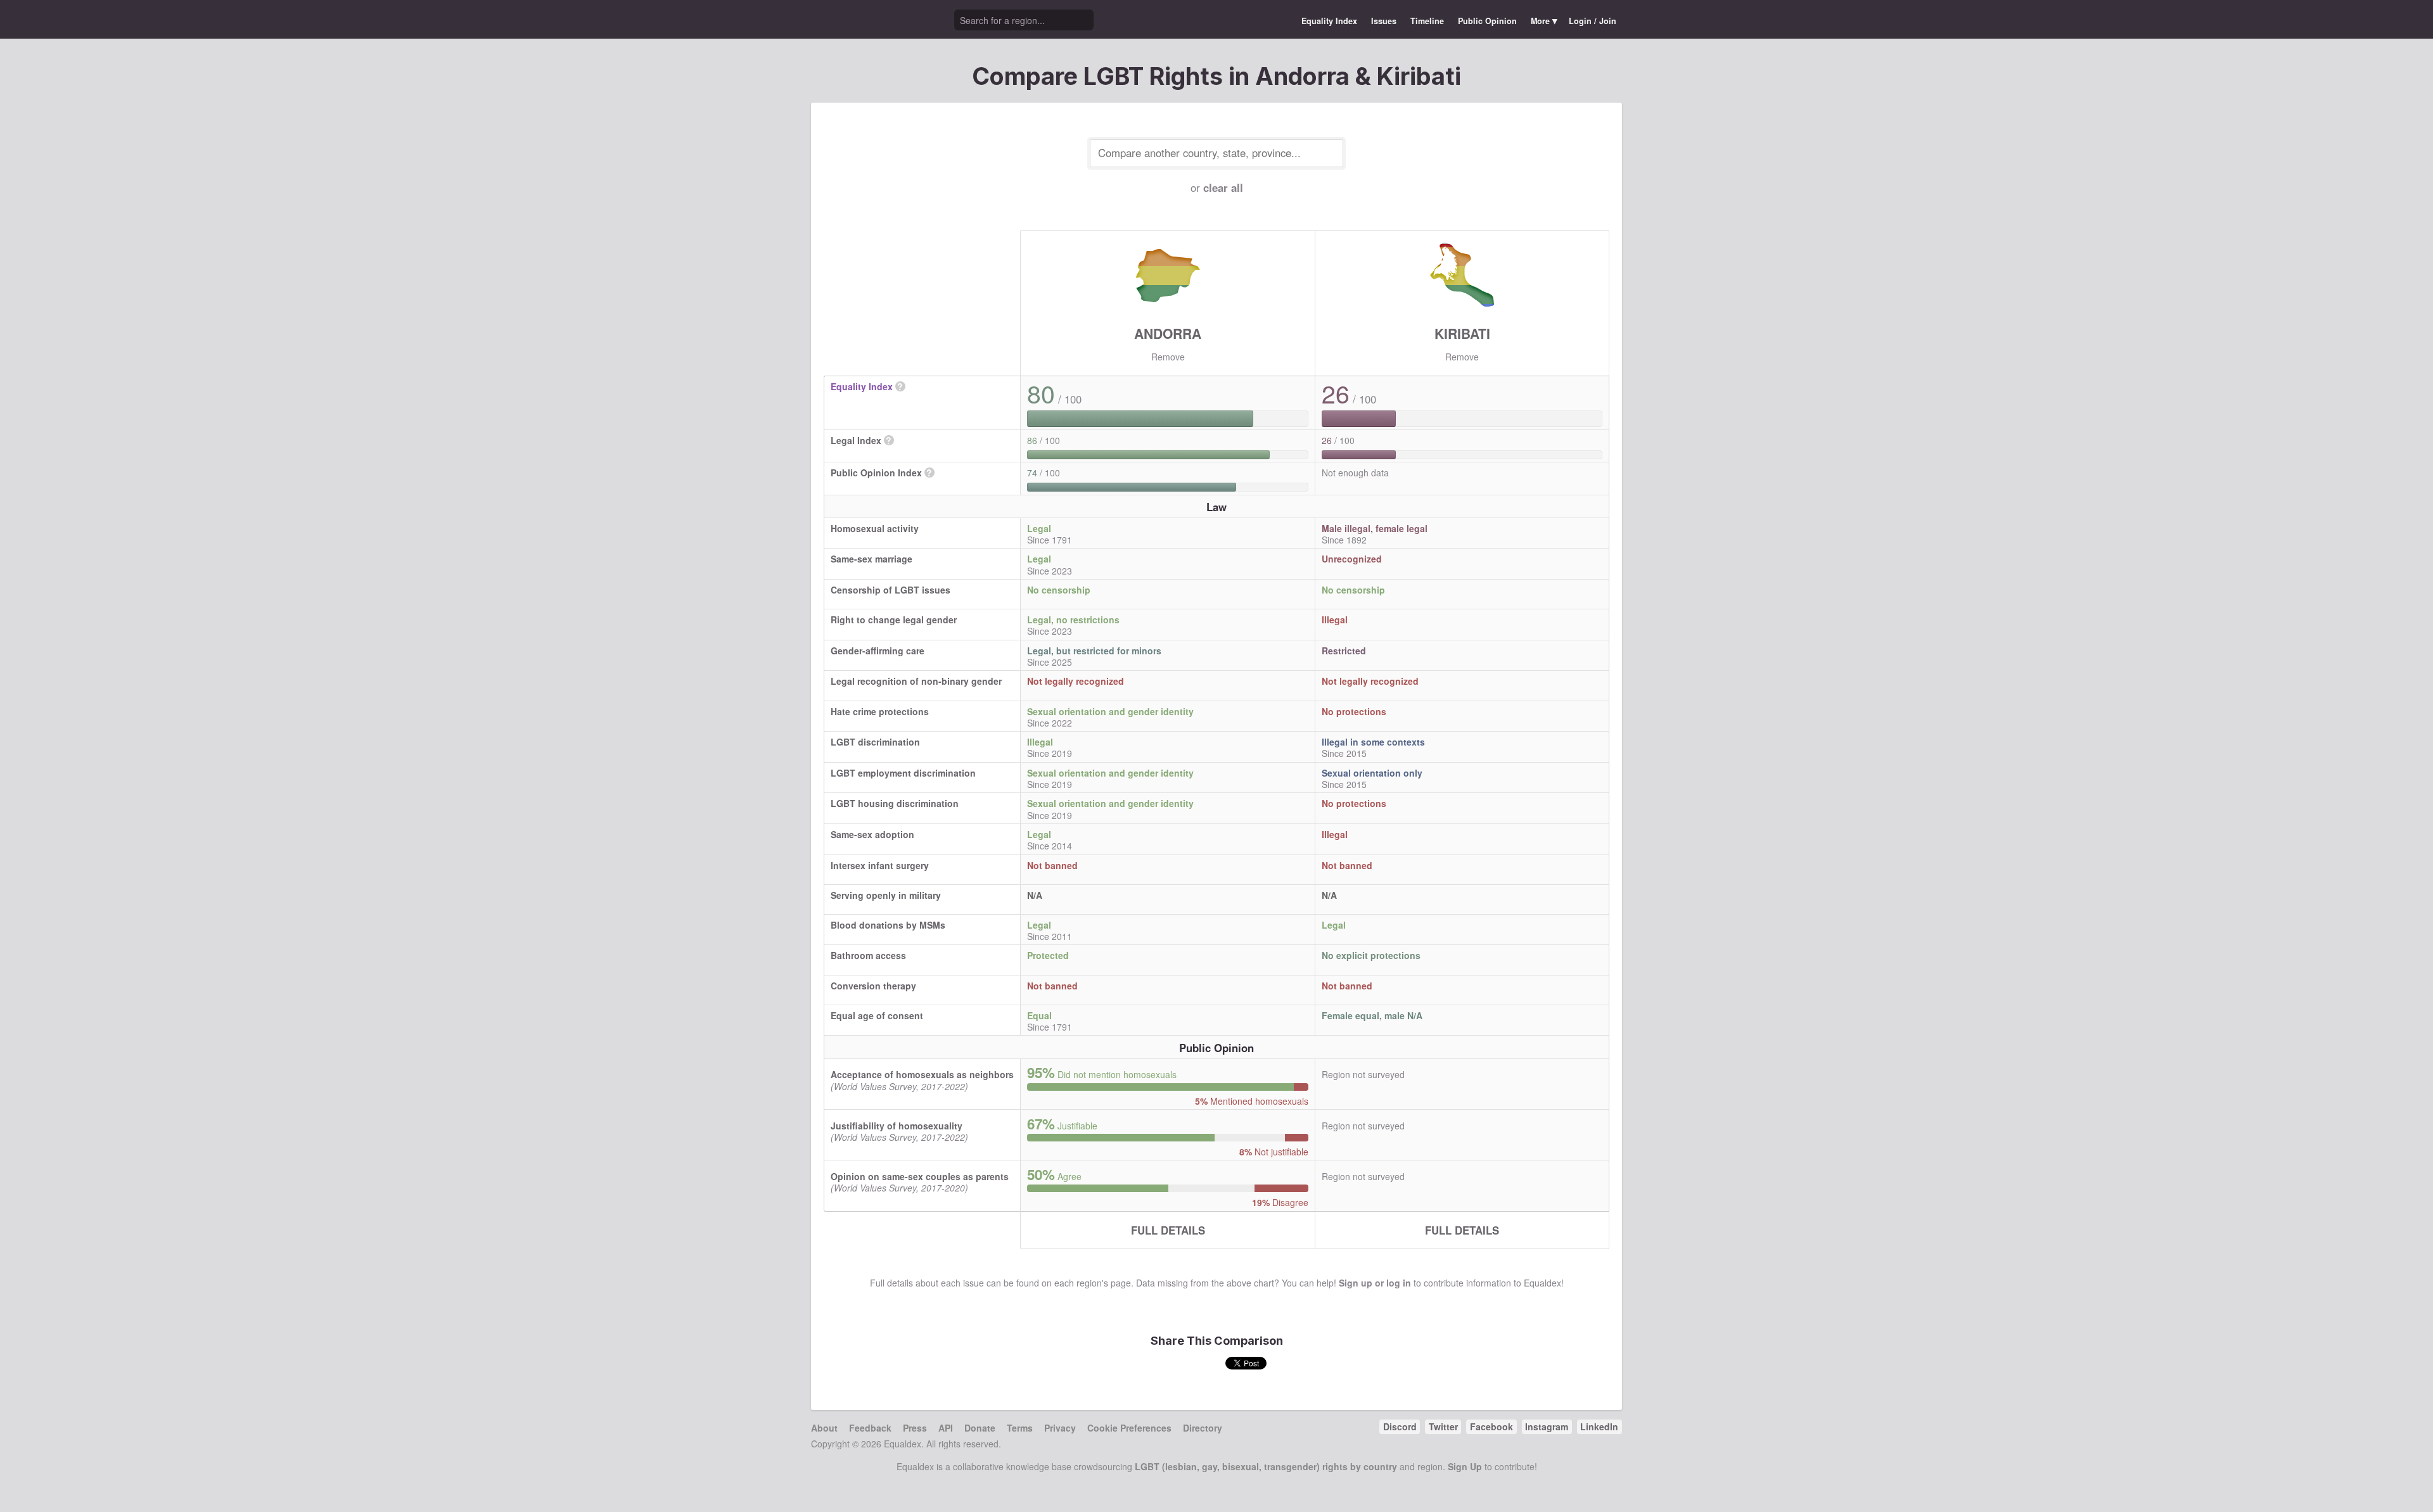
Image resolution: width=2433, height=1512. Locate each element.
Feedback (870, 1428)
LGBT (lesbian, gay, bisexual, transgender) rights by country (1266, 1466)
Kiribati (1462, 333)
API (946, 1428)
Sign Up (1465, 1466)
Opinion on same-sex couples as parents (920, 1176)
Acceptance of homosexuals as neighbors (922, 1074)
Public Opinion (1487, 21)
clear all (1223, 187)
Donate (980, 1428)
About (824, 1428)
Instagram (1547, 1426)
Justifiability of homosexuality (897, 1126)
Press (915, 1428)
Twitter (1443, 1426)
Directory (1203, 1428)
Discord (1400, 1426)
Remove (1168, 357)
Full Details (1168, 1230)
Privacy (1060, 1428)
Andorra (1168, 333)
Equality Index (1329, 21)
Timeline (1427, 21)
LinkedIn (1599, 1426)
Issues (1384, 21)
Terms (1020, 1428)
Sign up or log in (1375, 1283)
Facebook (1491, 1426)
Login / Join (1593, 21)
